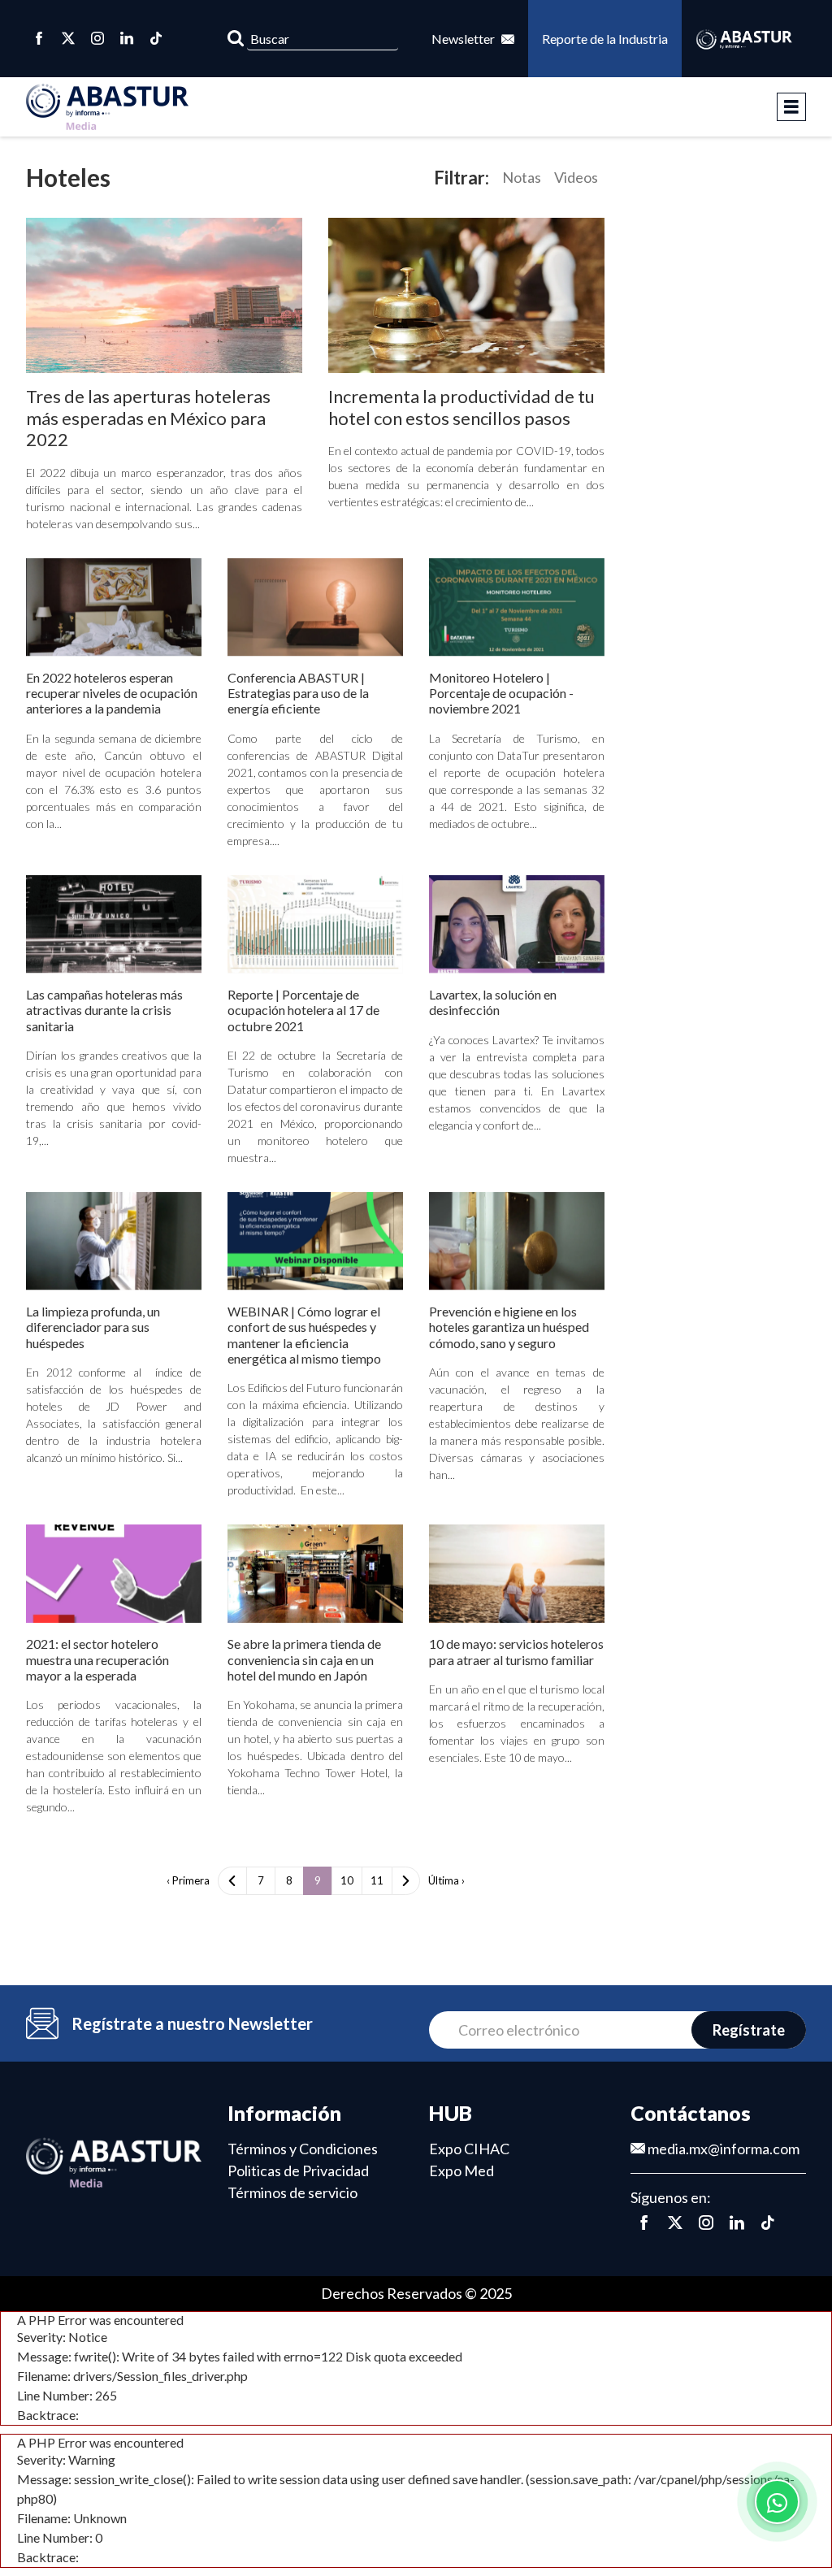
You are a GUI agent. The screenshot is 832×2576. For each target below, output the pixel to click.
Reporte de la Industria (605, 39)
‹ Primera (188, 1880)
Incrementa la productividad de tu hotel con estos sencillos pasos (461, 407)
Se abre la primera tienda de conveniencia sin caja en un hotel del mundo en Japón (304, 1659)
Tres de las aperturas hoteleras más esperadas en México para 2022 (148, 418)
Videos (576, 177)
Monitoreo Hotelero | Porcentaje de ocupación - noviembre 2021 (501, 693)
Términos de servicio (292, 2192)
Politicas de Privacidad (298, 2171)
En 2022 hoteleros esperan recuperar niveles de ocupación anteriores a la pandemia (112, 693)
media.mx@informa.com (722, 2149)
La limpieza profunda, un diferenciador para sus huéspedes (93, 1327)
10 (347, 1880)
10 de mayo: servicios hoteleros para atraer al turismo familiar (516, 1651)
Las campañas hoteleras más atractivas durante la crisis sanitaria (104, 1010)
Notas (522, 177)
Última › (446, 1880)
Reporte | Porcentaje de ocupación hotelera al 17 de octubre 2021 (303, 1010)
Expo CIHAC (469, 2149)
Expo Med (461, 2171)
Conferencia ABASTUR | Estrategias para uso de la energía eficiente (298, 693)
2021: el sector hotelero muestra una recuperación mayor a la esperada (97, 1659)
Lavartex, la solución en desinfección (493, 1002)
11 (377, 1880)
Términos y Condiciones (303, 2149)
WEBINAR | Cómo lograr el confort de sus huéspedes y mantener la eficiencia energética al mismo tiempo (304, 1335)
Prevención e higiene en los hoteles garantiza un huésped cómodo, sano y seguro (509, 1327)
